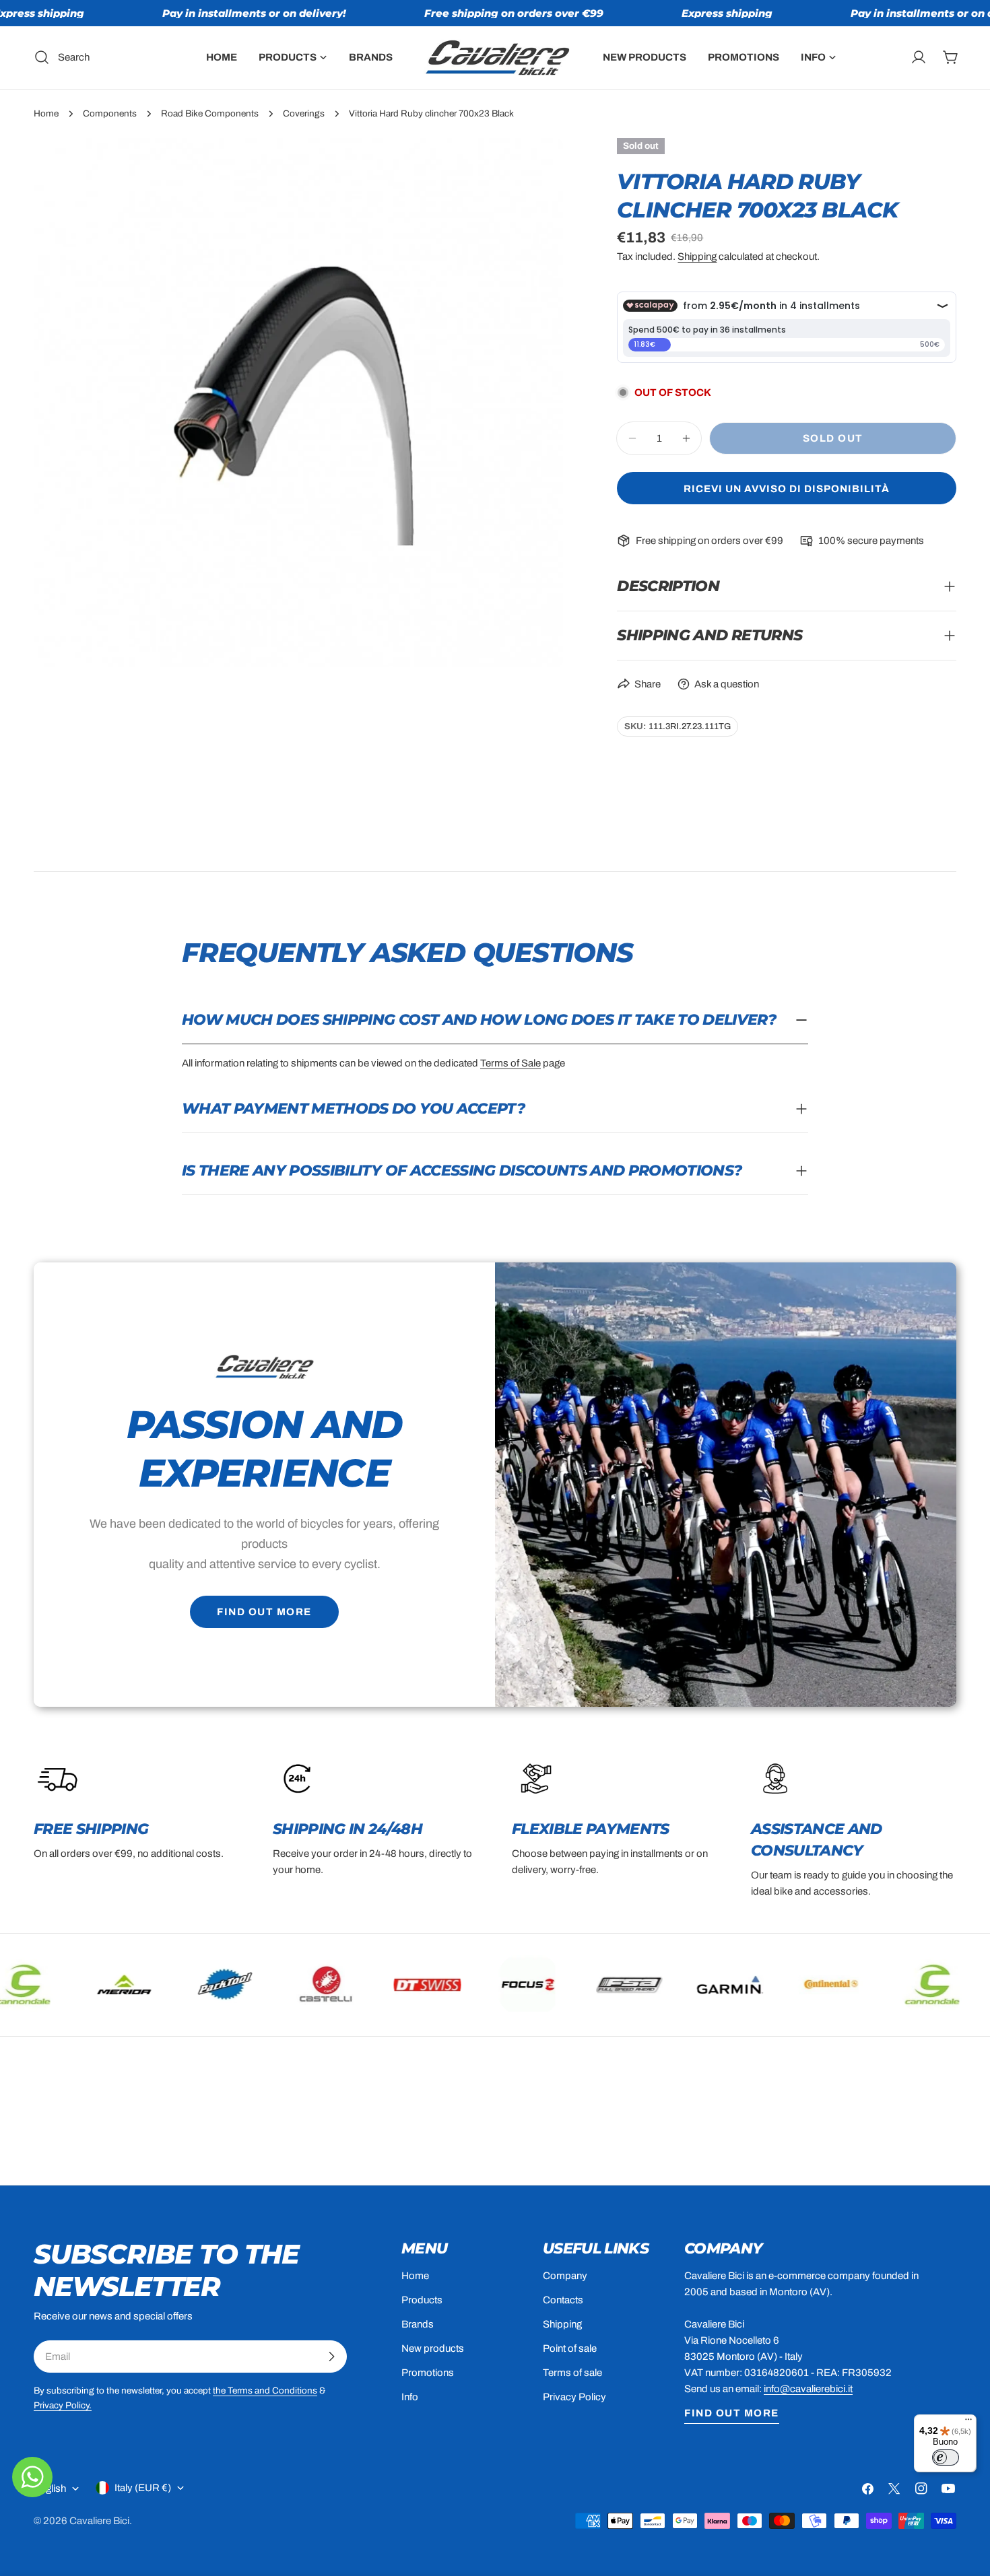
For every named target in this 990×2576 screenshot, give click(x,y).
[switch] (946, 2458)
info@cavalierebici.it (808, 2389)
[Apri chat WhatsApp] (32, 2477)
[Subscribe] (331, 2357)
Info (410, 2397)
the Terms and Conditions (265, 2391)
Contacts (563, 2300)
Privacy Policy (574, 2397)
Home (46, 113)
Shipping (697, 257)
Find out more (264, 1612)
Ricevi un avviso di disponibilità (787, 489)
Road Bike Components (210, 113)
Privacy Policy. (63, 2405)
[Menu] (968, 2422)
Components (110, 113)
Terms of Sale (510, 1063)
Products (422, 2300)
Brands (418, 2324)
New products (433, 2348)
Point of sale (570, 2348)
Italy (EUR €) (143, 2488)
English (50, 2488)
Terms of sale (572, 2373)
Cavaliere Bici (99, 2521)
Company (565, 2276)
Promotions (428, 2373)
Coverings (304, 113)
